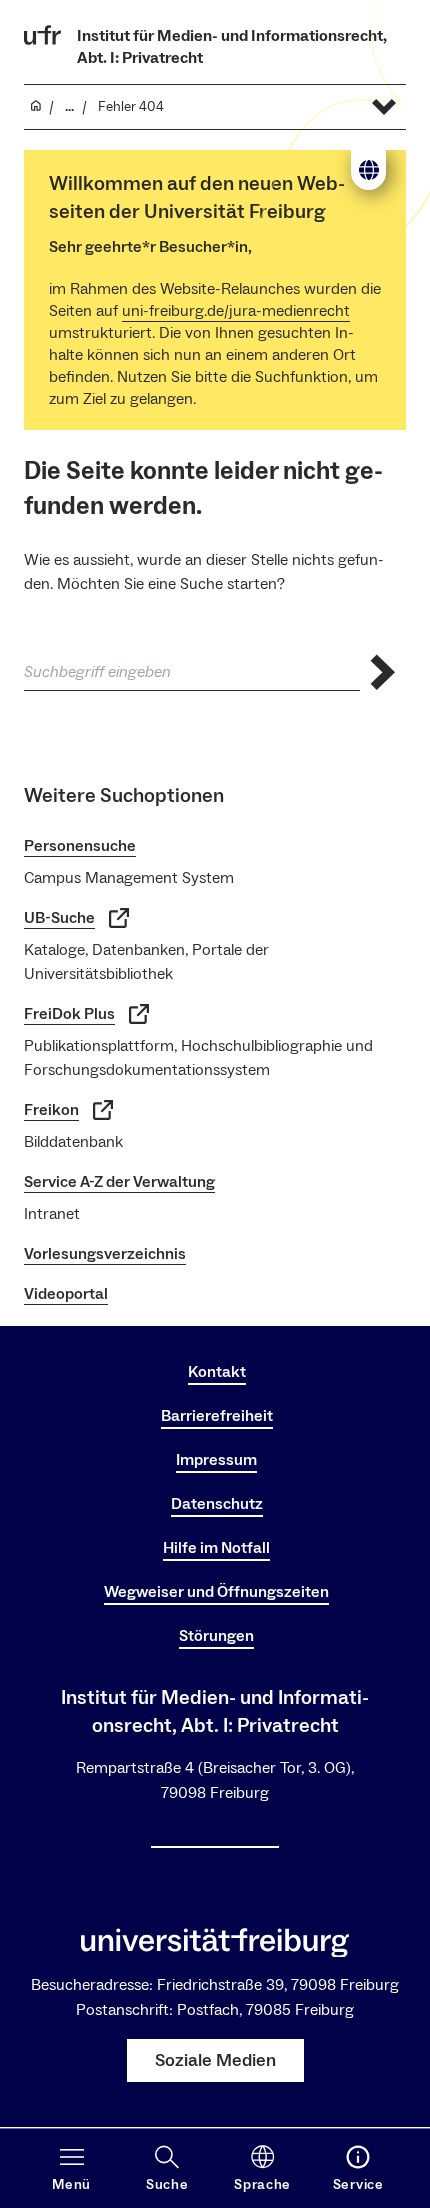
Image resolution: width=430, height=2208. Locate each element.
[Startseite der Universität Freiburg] (43, 35)
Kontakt (217, 1372)
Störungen (216, 1636)
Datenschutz (217, 1504)
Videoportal (66, 1294)
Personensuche (80, 846)
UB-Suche (59, 918)
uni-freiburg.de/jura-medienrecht (236, 311)
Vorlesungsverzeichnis (105, 1254)
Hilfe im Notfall (216, 1548)
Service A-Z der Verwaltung (119, 1182)
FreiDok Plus (69, 1014)
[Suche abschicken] (383, 672)
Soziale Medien (215, 2060)
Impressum (216, 1460)
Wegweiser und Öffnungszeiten (216, 1592)
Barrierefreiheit (217, 1416)
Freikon (51, 1110)
